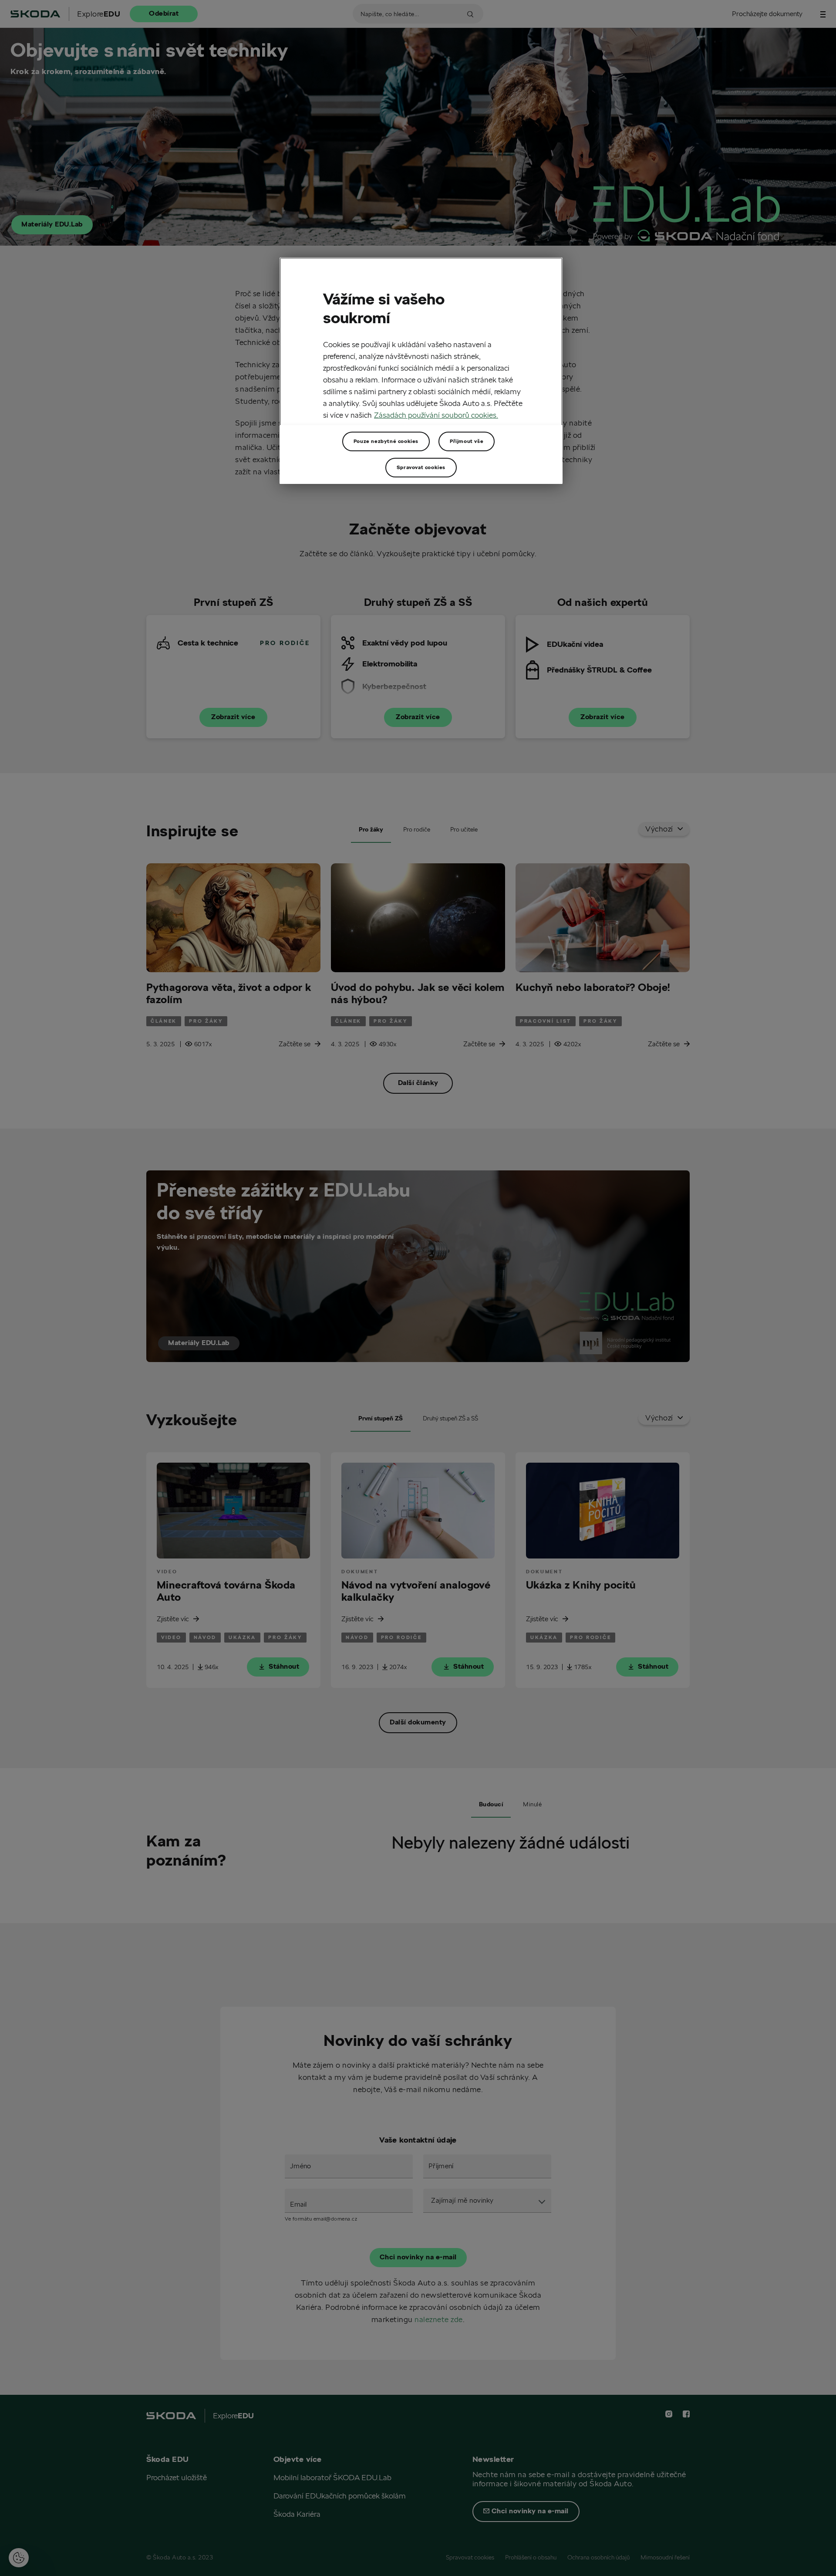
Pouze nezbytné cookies (386, 441)
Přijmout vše (467, 441)
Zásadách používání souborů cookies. (436, 415)
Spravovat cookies (421, 467)
